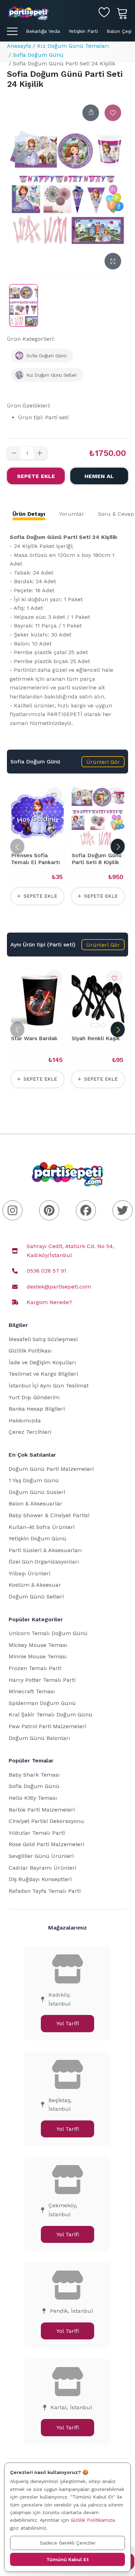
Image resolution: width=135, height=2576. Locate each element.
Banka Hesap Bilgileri (37, 1409)
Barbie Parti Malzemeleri (42, 1810)
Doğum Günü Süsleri (37, 1492)
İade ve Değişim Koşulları (42, 1362)
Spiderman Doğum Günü (42, 1703)
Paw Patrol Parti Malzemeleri (47, 1726)
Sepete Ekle (36, 476)
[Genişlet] (113, 261)
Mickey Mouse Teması (38, 1645)
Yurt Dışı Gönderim (34, 1397)
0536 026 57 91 (47, 1271)
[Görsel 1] (95, 1025)
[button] (103, 762)
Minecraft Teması (32, 1691)
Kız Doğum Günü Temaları (73, 46)
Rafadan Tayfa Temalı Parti (45, 1891)
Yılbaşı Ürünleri (29, 1573)
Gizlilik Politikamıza (93, 2520)
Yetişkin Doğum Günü (38, 1538)
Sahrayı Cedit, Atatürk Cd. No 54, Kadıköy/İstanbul (70, 1251)
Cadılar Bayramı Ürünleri (42, 1868)
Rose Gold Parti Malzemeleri (46, 1844)
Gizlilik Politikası (30, 1351)
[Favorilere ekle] (113, 113)
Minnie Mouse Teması (38, 1656)
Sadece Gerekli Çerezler (68, 2543)
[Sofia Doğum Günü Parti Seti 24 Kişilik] (24, 305)
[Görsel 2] (103, 1025)
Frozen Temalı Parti (35, 1668)
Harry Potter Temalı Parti (42, 1680)
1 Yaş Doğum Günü (34, 1480)
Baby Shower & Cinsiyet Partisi (49, 1515)
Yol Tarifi (68, 2023)
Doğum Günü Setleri (36, 1597)
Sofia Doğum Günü (38, 55)
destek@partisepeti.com (59, 1287)
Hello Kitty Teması (33, 1798)
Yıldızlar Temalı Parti (37, 1833)
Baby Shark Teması (34, 1775)
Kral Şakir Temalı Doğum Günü (51, 1715)
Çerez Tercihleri (30, 1432)
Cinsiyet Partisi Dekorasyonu (46, 1821)
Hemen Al (99, 476)
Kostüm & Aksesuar (35, 1585)
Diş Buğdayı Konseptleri (40, 1879)
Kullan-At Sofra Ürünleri (42, 1527)
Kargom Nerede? (49, 1302)
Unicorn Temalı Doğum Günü (48, 1633)
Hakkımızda (25, 1420)
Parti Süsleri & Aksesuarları (45, 1550)
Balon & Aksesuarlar (35, 1504)
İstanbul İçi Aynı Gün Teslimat (49, 1386)
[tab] (29, 514)
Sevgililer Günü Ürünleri (41, 1856)
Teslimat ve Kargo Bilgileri (43, 1374)
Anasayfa (19, 46)
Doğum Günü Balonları (39, 1738)
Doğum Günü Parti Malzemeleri (51, 1469)
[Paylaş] (91, 113)
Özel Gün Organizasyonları (44, 1562)
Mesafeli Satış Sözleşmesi (43, 1339)
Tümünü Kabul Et (67, 2559)
